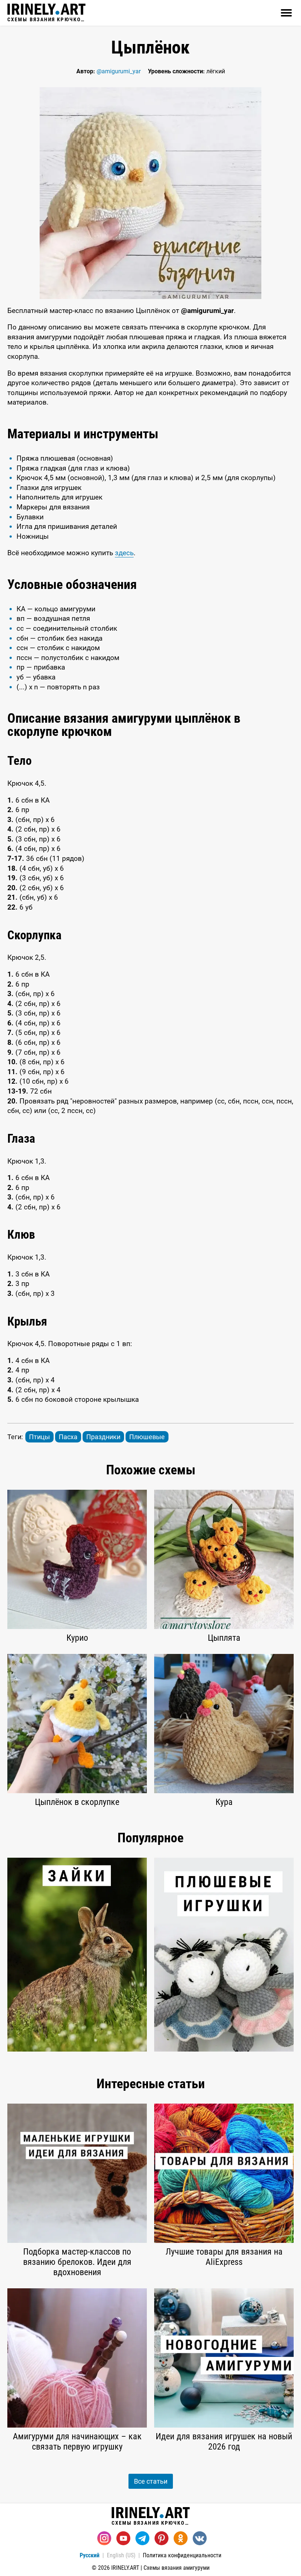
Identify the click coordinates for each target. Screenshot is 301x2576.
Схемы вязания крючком (46, 19)
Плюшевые (147, 1437)
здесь (124, 553)
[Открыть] (286, 13)
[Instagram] (104, 2538)
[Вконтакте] (200, 2538)
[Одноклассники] (181, 2538)
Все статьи (151, 2481)
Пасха (68, 1437)
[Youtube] (123, 2538)
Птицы (39, 1437)
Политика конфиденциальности (182, 2555)
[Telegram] (142, 2538)
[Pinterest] (162, 2538)
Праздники (103, 1437)
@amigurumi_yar (119, 71)
